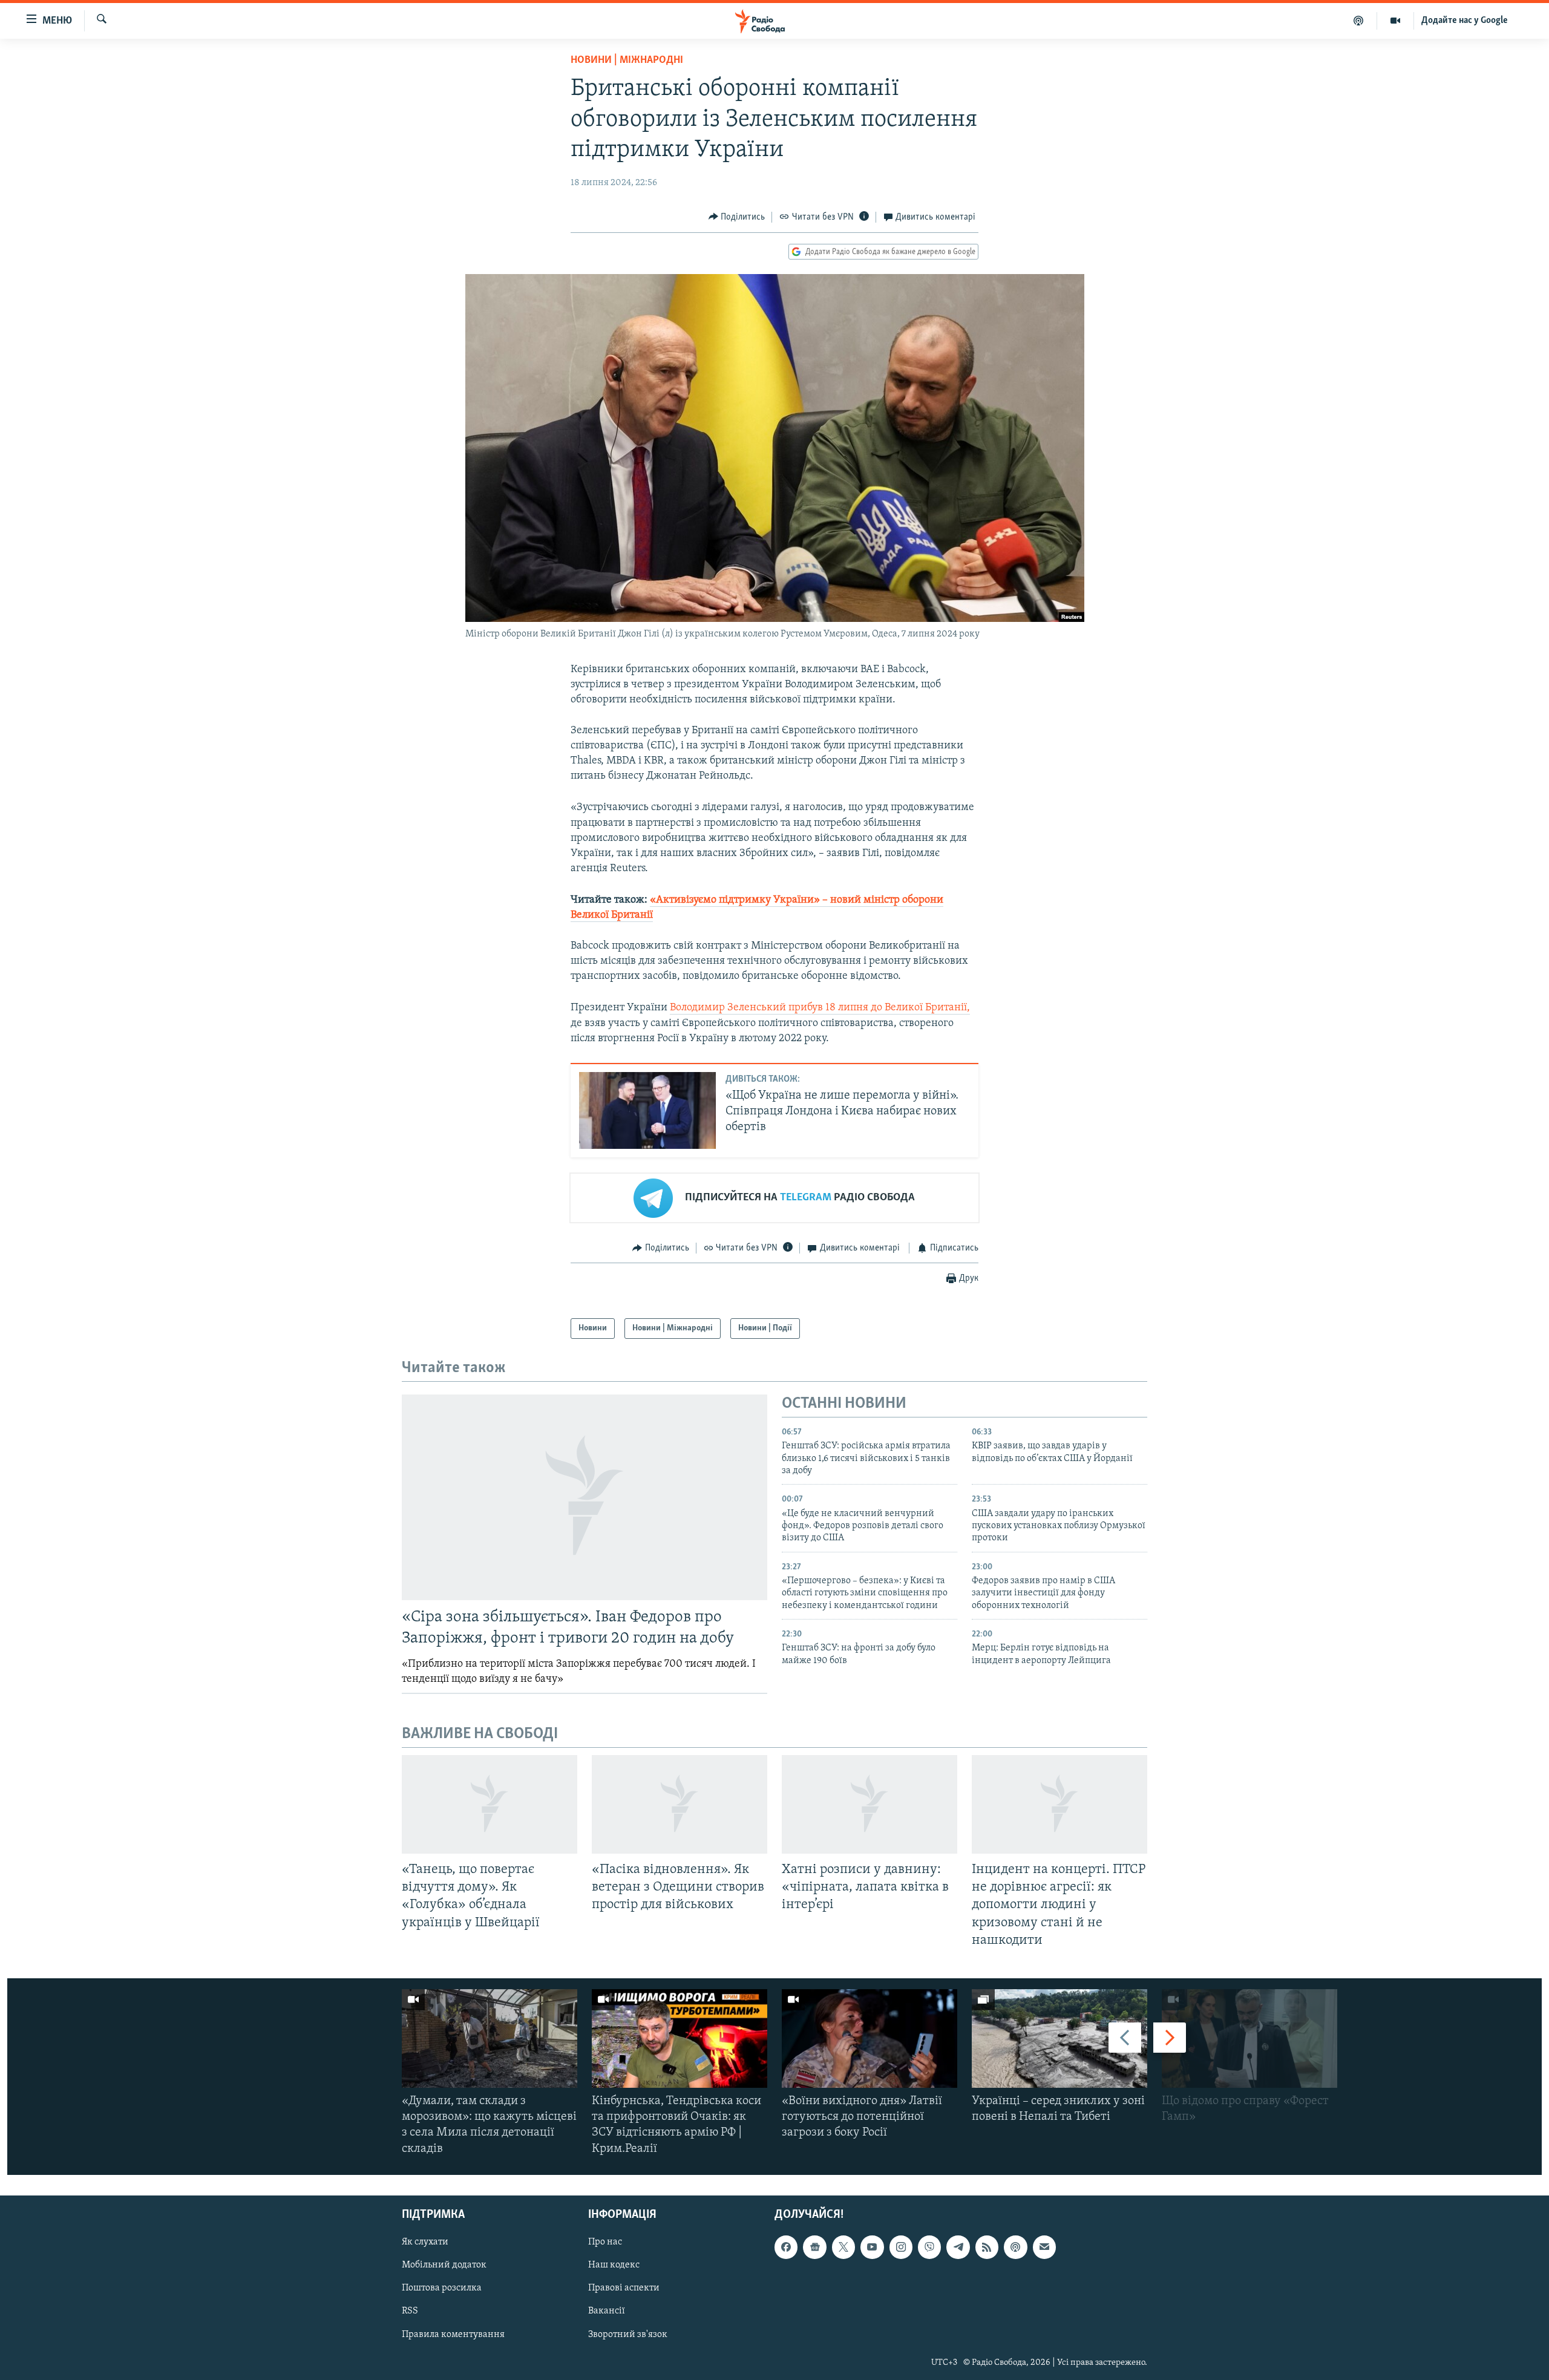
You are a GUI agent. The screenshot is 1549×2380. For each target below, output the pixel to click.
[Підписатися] (1044, 2247)
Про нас (605, 2242)
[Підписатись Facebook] (786, 2247)
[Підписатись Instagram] (901, 2247)
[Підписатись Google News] (814, 2247)
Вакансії (607, 2311)
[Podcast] (1015, 2247)
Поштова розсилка (442, 2288)
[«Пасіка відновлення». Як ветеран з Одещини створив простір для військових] (680, 1804)
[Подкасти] (1359, 21)
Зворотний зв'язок (628, 2334)
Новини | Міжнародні (627, 60)
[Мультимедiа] (1396, 21)
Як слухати (425, 2242)
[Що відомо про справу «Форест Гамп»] (1249, 2038)
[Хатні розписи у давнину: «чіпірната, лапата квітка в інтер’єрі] (869, 1804)
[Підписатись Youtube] (872, 2247)
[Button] (737, 217)
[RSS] (987, 2247)
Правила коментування (453, 2334)
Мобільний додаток (444, 2265)
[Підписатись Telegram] (958, 2247)
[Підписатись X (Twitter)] (843, 2247)
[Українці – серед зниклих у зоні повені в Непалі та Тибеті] (1059, 2038)
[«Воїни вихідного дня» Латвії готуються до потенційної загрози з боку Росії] (869, 2038)
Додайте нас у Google (1465, 21)
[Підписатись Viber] (929, 2247)
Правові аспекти (624, 2288)
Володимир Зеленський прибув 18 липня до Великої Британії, (820, 1008)
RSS (410, 2311)
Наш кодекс (614, 2265)
